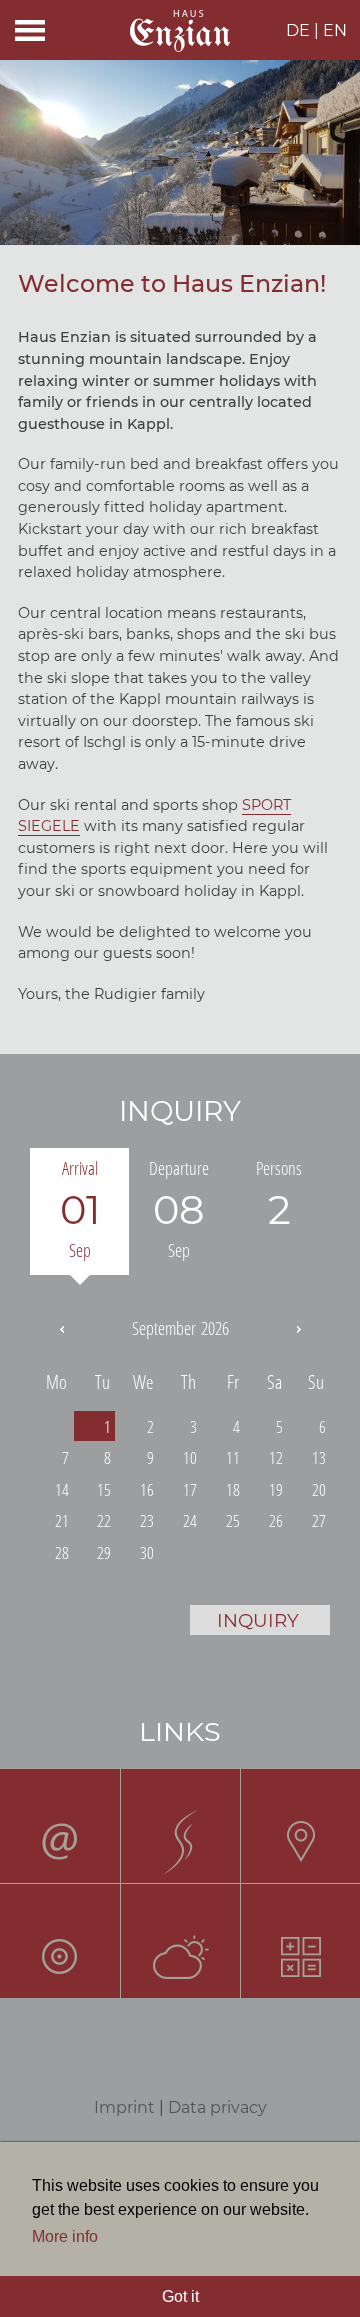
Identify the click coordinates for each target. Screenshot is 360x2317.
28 (62, 1552)
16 (147, 1489)
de (298, 30)
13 (319, 1457)
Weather (180, 1940)
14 (62, 1489)
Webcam (60, 1940)
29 (104, 1552)
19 (276, 1489)
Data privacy (217, 2107)
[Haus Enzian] (180, 33)
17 (190, 1489)
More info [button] (65, 2236)
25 (233, 1520)
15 (104, 1489)
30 (147, 1552)
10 (190, 1457)
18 (233, 1489)
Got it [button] (180, 2296)
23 (147, 1520)
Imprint (124, 2107)
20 (319, 1489)
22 (104, 1520)
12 (276, 1457)
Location (300, 1825)
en (335, 30)
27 (319, 1520)
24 (190, 1520)
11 (233, 1457)
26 (276, 1520)
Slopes (180, 1825)
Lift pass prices (300, 1940)
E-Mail (60, 1825)
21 (62, 1520)
